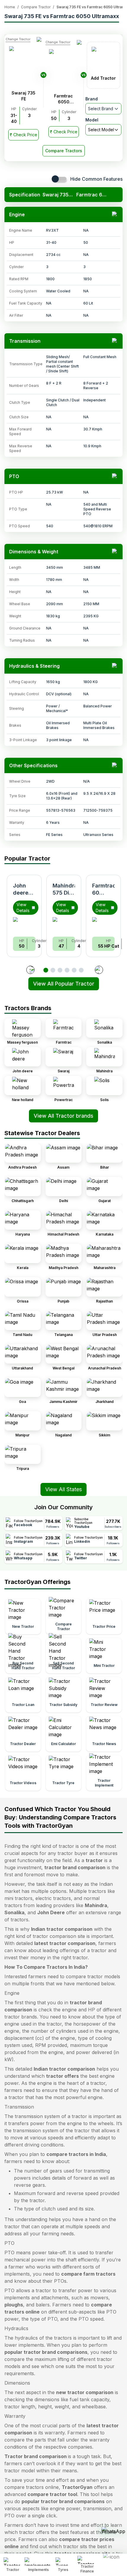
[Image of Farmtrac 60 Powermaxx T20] (103, 925)
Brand (92, 99)
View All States (63, 1489)
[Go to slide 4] (67, 970)
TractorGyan (77, 2487)
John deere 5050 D (22, 893)
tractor (94, 1860)
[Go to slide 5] (74, 970)
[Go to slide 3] (60, 970)
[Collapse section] (115, 214)
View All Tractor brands (63, 1116)
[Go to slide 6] (81, 970)
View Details (23, 907)
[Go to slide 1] (46, 970)
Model (92, 120)
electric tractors (53, 1898)
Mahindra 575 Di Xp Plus (65, 893)
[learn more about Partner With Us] (113, 2560)
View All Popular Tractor (64, 984)
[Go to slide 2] (53, 970)
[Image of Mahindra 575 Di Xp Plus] (64, 925)
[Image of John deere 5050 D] (24, 925)
